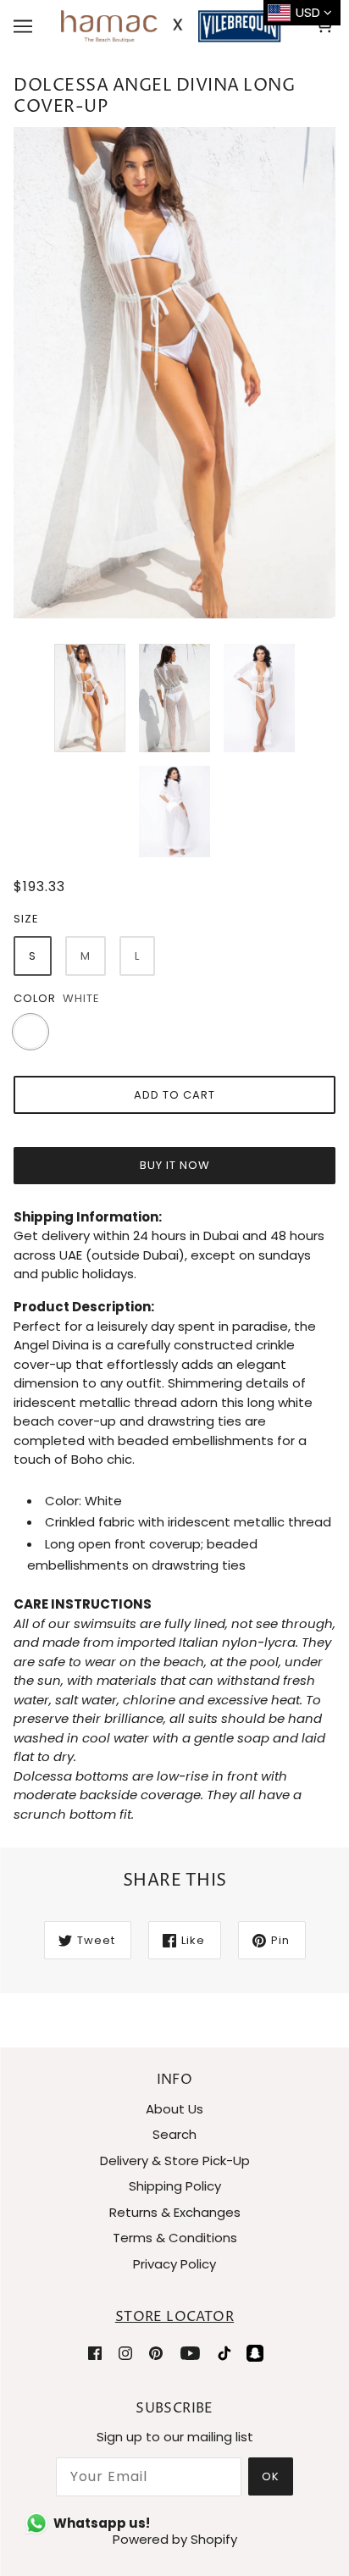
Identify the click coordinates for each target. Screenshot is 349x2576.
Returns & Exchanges (175, 2212)
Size (26, 919)
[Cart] (327, 26)
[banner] (171, 25)
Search (174, 2134)
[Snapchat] (255, 2353)
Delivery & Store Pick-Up (175, 2161)
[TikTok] (224, 2353)
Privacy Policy (174, 2264)
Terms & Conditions (175, 2238)
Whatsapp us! (102, 2523)
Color (35, 998)
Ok (271, 2476)
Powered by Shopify (175, 2539)
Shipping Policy (175, 2186)
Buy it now (175, 1165)
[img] (95, 2353)
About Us (174, 2109)
